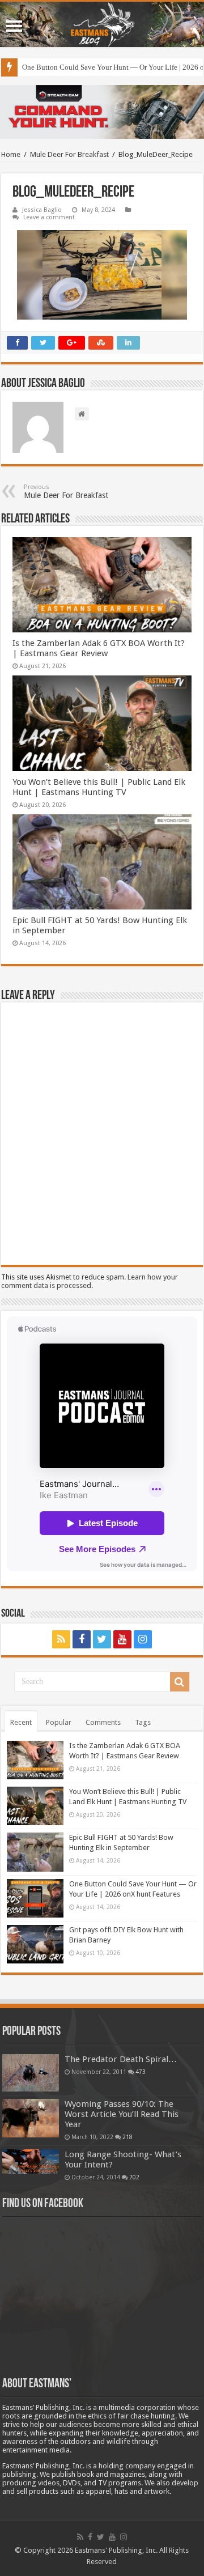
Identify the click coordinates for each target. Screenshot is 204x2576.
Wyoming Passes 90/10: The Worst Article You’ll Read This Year (122, 2114)
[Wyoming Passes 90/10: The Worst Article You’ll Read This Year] (31, 2118)
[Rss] (61, 1639)
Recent (21, 1722)
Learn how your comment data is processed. (90, 1281)
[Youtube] (122, 1639)
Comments (103, 1722)
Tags (143, 1722)
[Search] (180, 1682)
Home (11, 154)
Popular (59, 1722)
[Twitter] (102, 1639)
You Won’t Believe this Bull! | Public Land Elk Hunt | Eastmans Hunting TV (99, 787)
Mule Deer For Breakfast (69, 154)
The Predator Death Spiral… (121, 2059)
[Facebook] (82, 1639)
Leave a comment (49, 217)
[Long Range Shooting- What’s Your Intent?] (31, 2161)
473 (141, 2072)
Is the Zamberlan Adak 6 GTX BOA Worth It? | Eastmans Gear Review (99, 648)
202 (134, 2177)
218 (127, 2137)
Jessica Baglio (42, 210)
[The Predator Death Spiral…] (31, 2073)
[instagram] (143, 1639)
